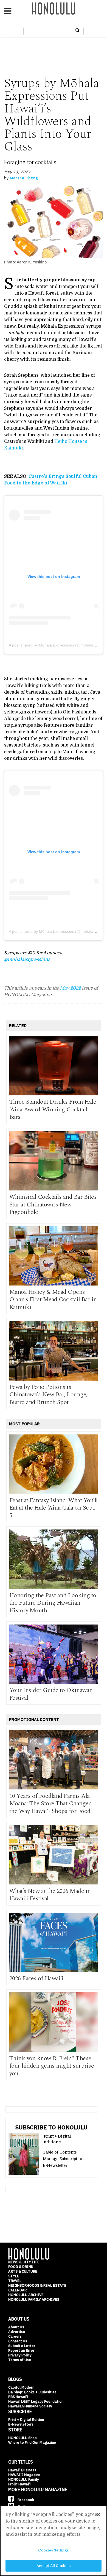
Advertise (17, 2332)
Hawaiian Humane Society (30, 2406)
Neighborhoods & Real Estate (37, 2285)
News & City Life (24, 2262)
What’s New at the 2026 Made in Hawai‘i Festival (50, 1895)
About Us (16, 2327)
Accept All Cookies (54, 2566)
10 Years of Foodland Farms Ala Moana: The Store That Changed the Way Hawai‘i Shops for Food (51, 1804)
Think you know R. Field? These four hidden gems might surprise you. (52, 2066)
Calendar (17, 2290)
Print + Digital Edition (26, 2420)
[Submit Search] (78, 30)
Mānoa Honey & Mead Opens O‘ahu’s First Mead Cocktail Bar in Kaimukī (53, 1300)
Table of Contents (60, 2152)
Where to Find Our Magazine (32, 2442)
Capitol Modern (21, 2387)
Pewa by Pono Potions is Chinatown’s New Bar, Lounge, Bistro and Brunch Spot (48, 1395)
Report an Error (21, 2350)
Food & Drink (21, 2267)
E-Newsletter (55, 2165)
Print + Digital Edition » (57, 2139)
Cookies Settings (53, 2550)
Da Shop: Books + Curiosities (32, 2392)
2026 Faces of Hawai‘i (36, 1978)
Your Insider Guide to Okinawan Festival (51, 1694)
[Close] (98, 2515)
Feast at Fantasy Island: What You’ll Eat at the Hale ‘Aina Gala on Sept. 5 (54, 1508)
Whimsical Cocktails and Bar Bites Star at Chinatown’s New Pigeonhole (53, 1205)
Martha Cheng (24, 178)
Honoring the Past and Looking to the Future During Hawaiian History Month (53, 1603)
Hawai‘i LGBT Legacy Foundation (36, 2401)
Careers (15, 2336)
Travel (15, 2281)
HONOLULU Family (24, 2479)
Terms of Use (20, 2360)
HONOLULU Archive (26, 2295)
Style (14, 2276)
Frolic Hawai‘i (19, 2484)
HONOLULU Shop (22, 2438)
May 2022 (70, 988)
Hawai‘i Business (22, 2470)
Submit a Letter (22, 2346)
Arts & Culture (23, 2271)
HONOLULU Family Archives (34, 2299)
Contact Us (18, 2341)
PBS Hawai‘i (18, 2397)
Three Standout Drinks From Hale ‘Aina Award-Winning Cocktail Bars (53, 1109)
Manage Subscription (63, 2159)
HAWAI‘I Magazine (24, 2475)
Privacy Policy (20, 2355)
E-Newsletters (21, 2424)
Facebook (25, 2500)
